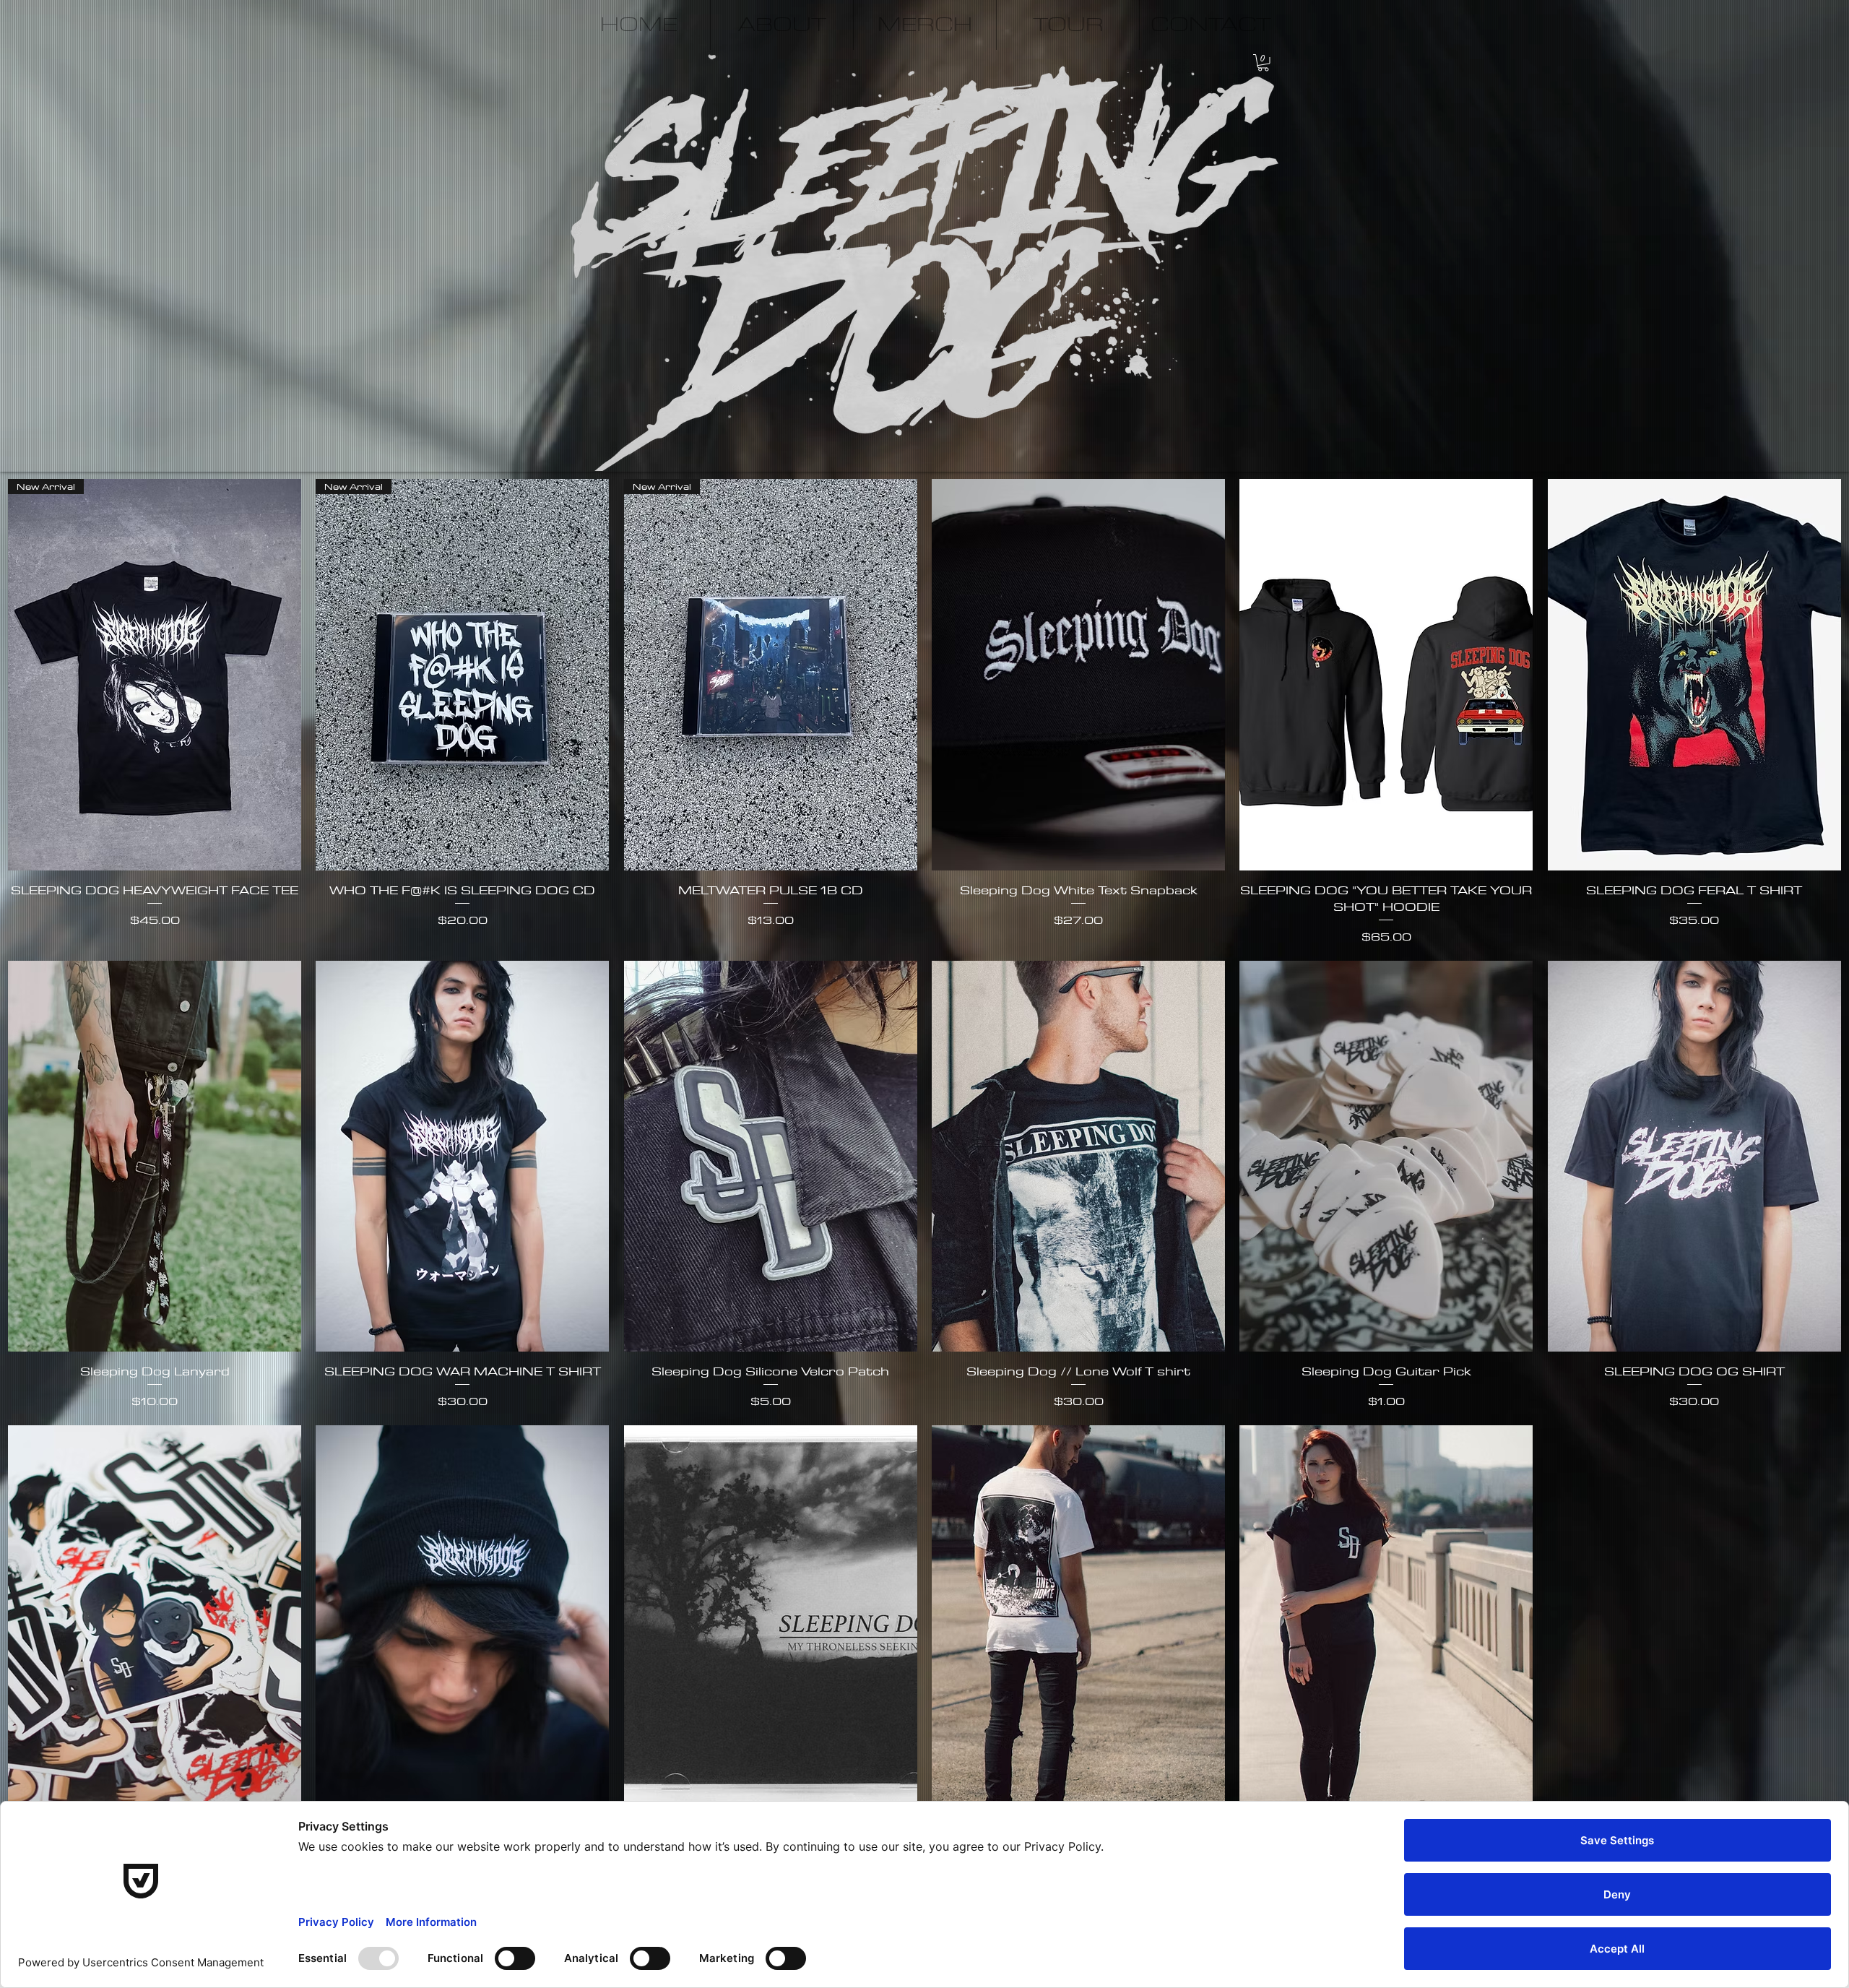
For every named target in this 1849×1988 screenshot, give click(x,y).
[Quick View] (1078, 675)
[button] (1263, 63)
